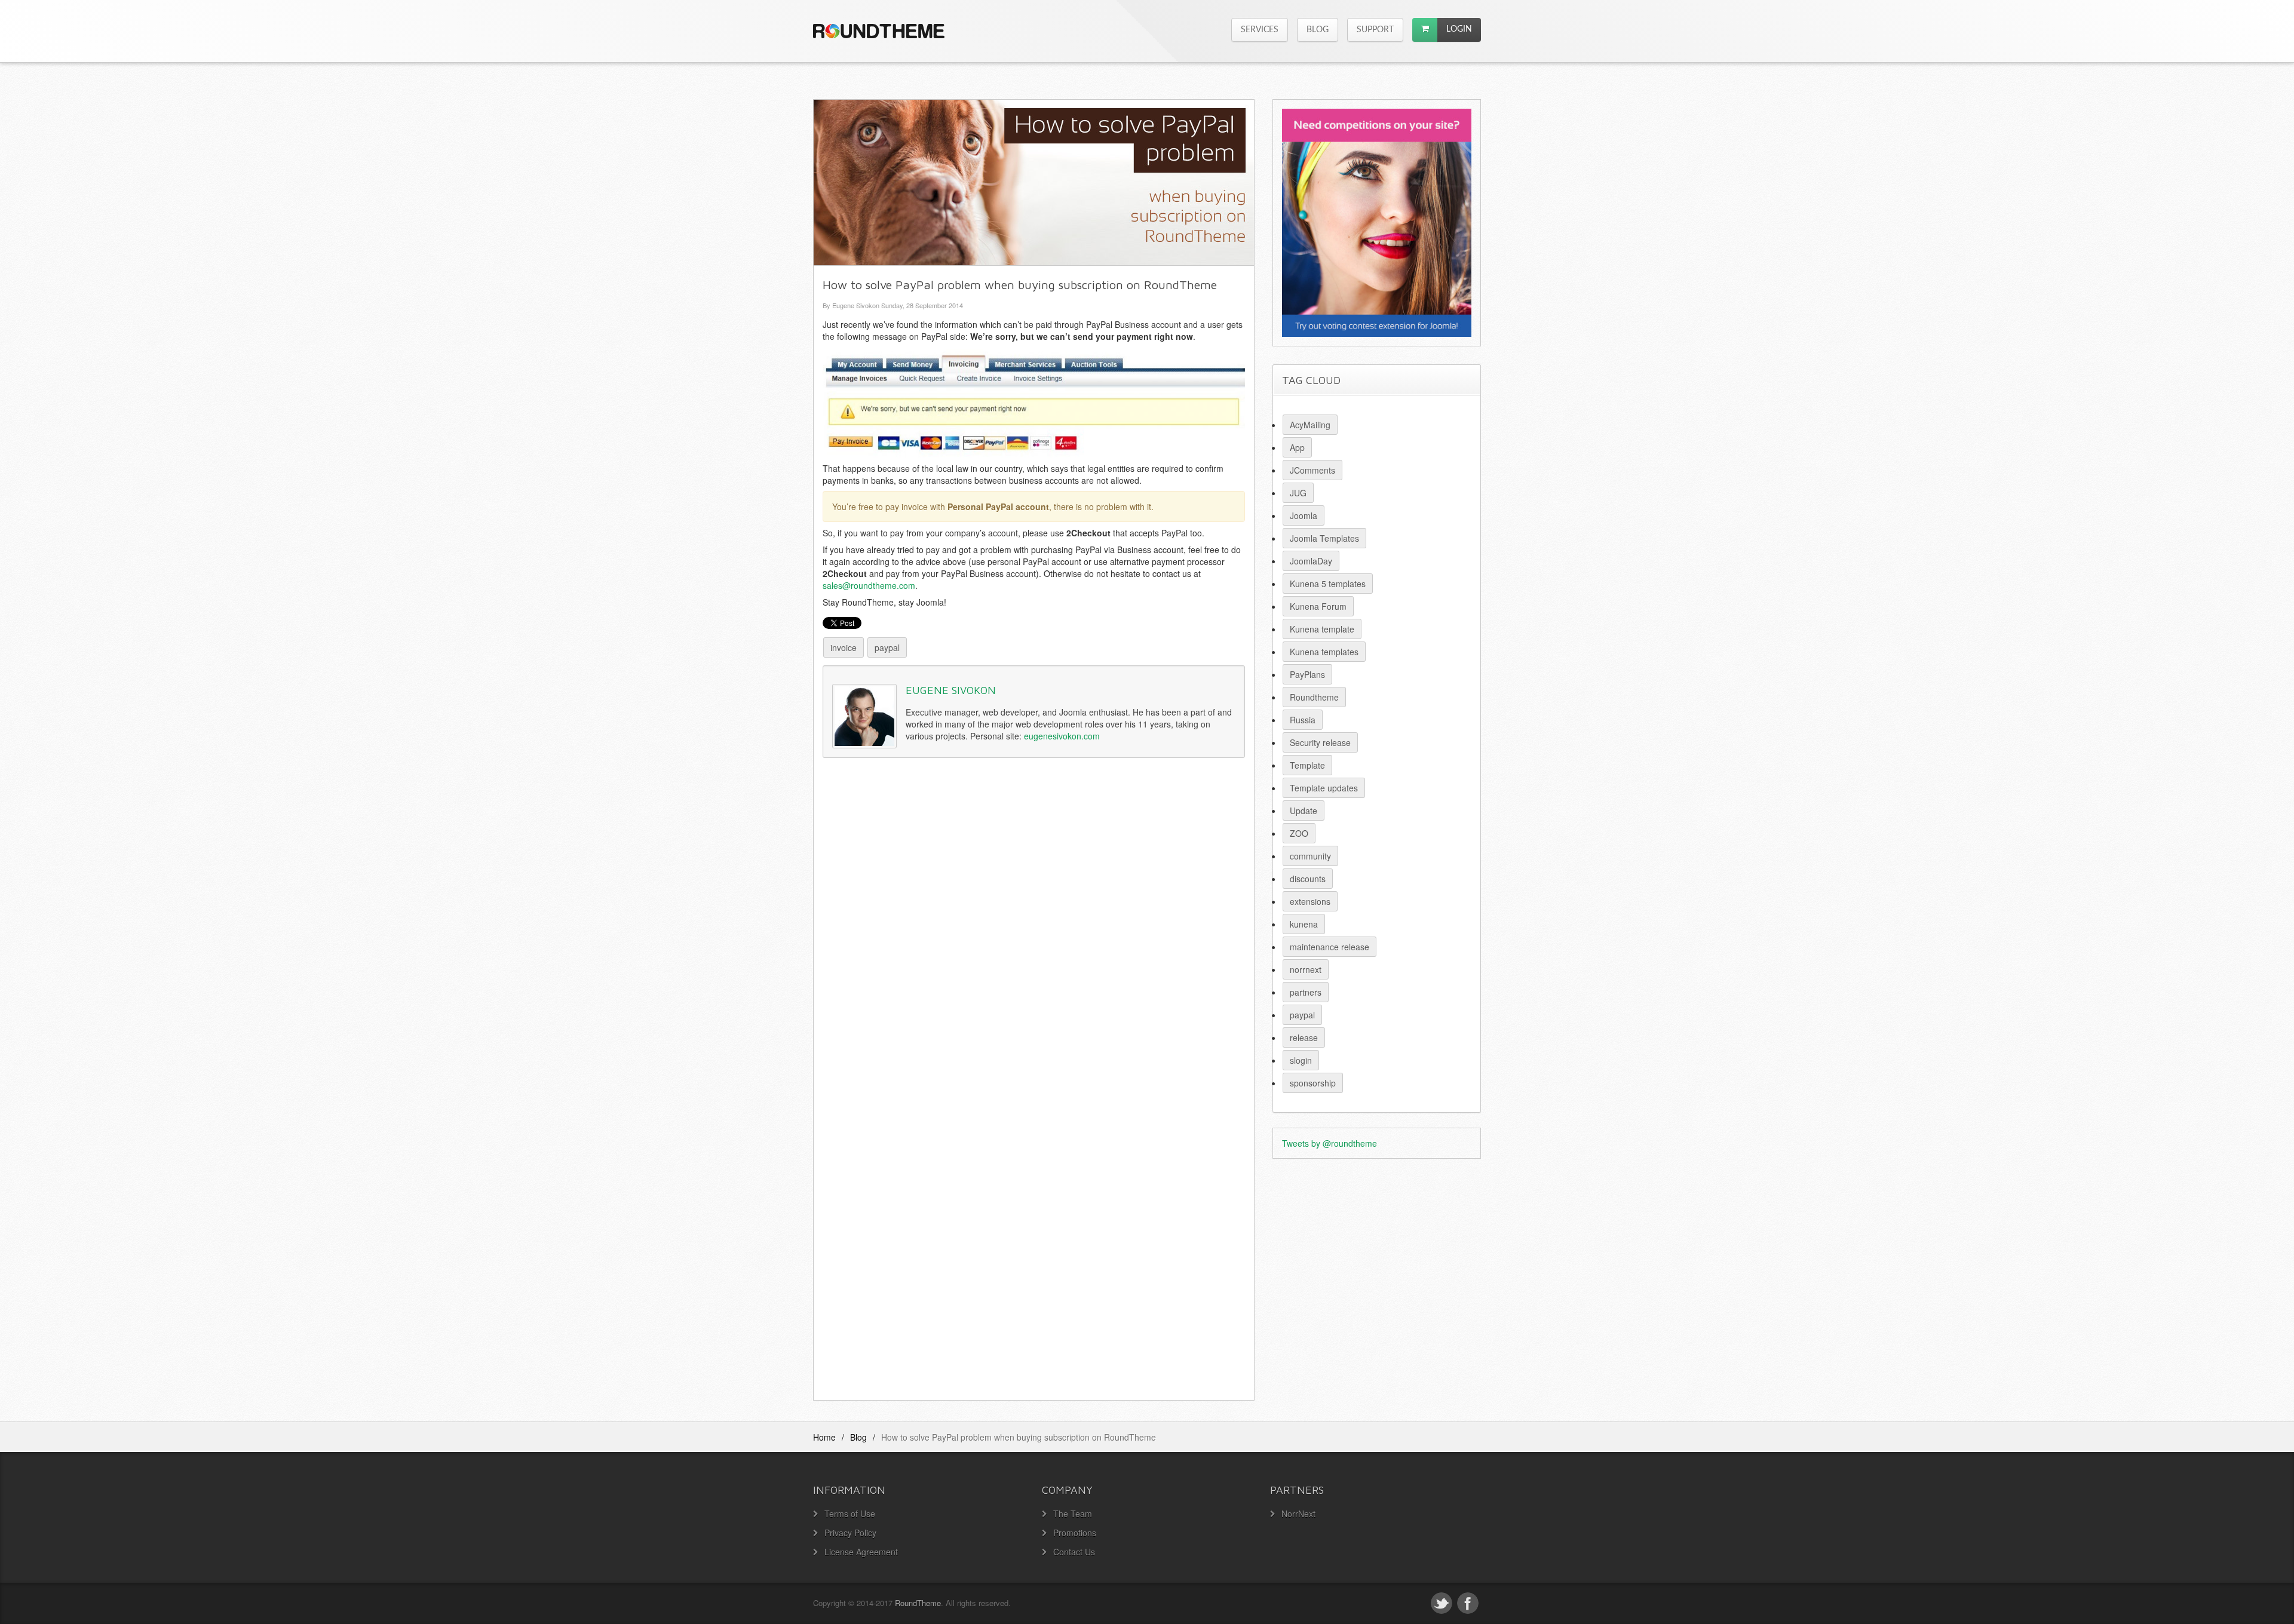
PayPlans (1307, 674)
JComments (1312, 470)
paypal (887, 647)
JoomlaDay (1311, 561)
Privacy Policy (850, 1533)
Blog (1318, 30)
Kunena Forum (1318, 606)
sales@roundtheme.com (869, 585)
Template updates (1324, 788)
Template (1307, 765)
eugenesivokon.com (1062, 736)
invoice (844, 647)
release (1304, 1037)
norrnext (1306, 969)
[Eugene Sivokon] (864, 716)
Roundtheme (1314, 697)
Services (1260, 30)
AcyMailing (1310, 425)
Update (1304, 811)
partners (1306, 992)
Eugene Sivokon (951, 690)
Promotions (1075, 1533)
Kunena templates (1324, 652)
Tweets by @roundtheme (1330, 1143)
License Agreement (861, 1552)
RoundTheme (918, 1603)
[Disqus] (1034, 931)
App (1297, 447)
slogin (1301, 1060)
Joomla (1304, 515)
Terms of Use (850, 1514)
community (1310, 856)
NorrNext (1298, 1514)
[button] (1425, 30)
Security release (1320, 742)
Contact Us (1074, 1552)
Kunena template (1322, 629)
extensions (1310, 901)
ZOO (1299, 833)
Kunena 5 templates (1328, 584)
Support (1375, 30)
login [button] (1459, 29)
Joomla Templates (1324, 538)
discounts (1308, 879)
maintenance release (1330, 947)
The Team (1073, 1514)
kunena (1304, 924)
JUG (1298, 493)
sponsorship (1313, 1083)
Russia (1303, 720)
